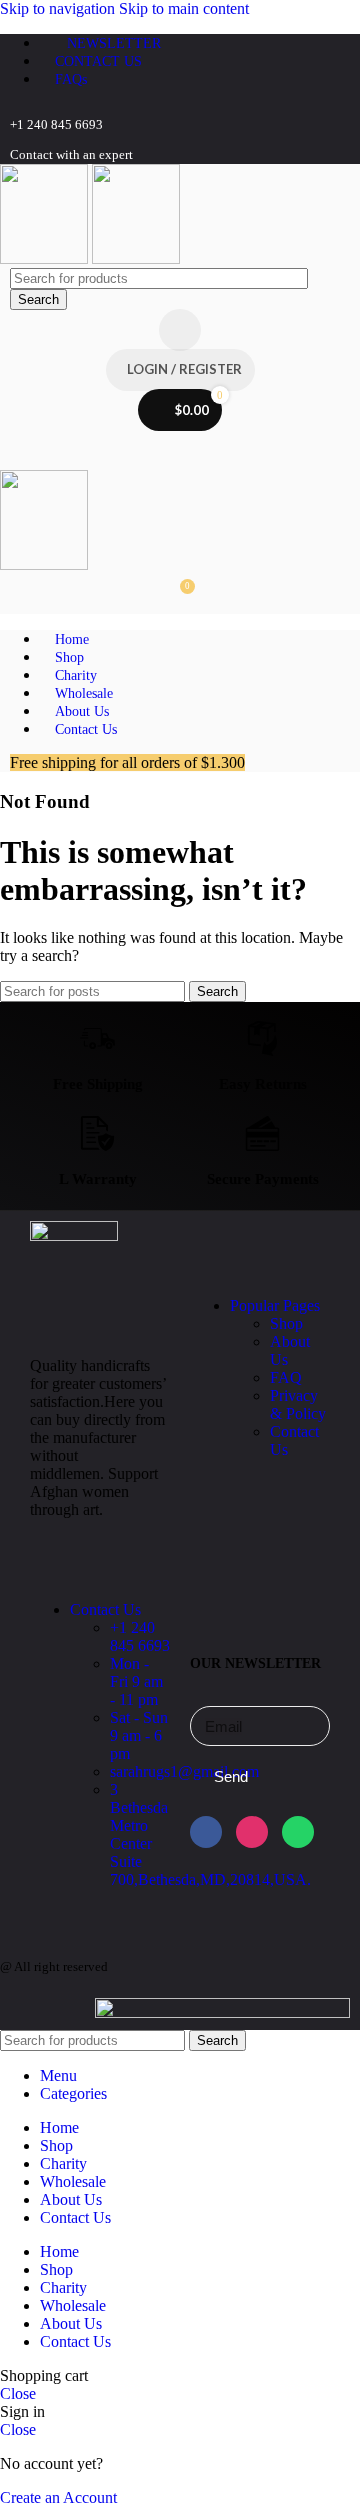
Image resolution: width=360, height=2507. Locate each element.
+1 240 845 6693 (140, 1636)
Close (18, 2393)
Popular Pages (275, 1305)
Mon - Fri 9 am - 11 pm (136, 1681)
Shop (286, 1323)
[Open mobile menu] (180, 450)
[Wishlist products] (180, 330)
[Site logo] (46, 258)
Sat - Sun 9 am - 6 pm (139, 1735)
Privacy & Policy (298, 1404)
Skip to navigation (59, 8)
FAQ (286, 1377)
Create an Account (58, 2497)
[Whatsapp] (298, 1832)
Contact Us (105, 1609)
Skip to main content (184, 8)
